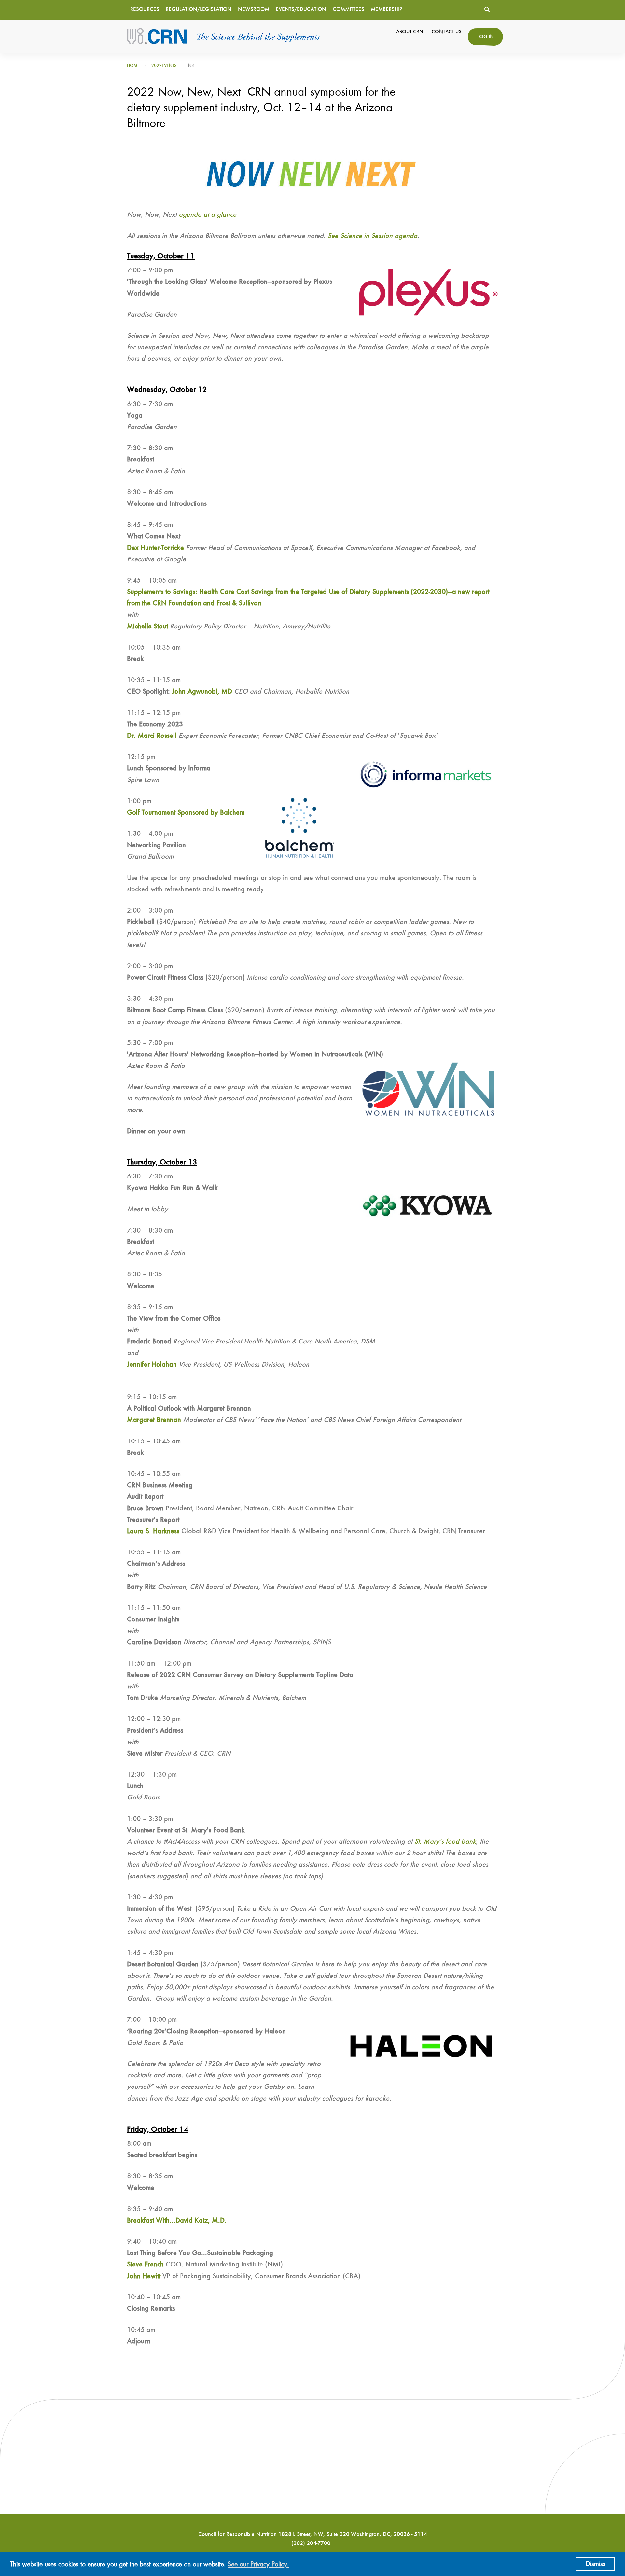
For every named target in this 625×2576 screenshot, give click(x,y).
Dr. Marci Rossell (152, 736)
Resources (145, 10)
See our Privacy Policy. (258, 2564)
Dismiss (596, 2564)
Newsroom (254, 10)
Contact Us (446, 32)
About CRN (410, 32)
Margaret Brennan (154, 1420)
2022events (164, 66)
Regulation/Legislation (199, 10)
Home (133, 66)
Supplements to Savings (161, 592)
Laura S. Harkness (153, 1531)
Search (487, 10)
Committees (348, 10)
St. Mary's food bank (445, 1842)
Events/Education (301, 10)
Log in (486, 37)
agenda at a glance (208, 215)
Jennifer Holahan (152, 1365)
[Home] (224, 36)
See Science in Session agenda (372, 236)
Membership (386, 10)
